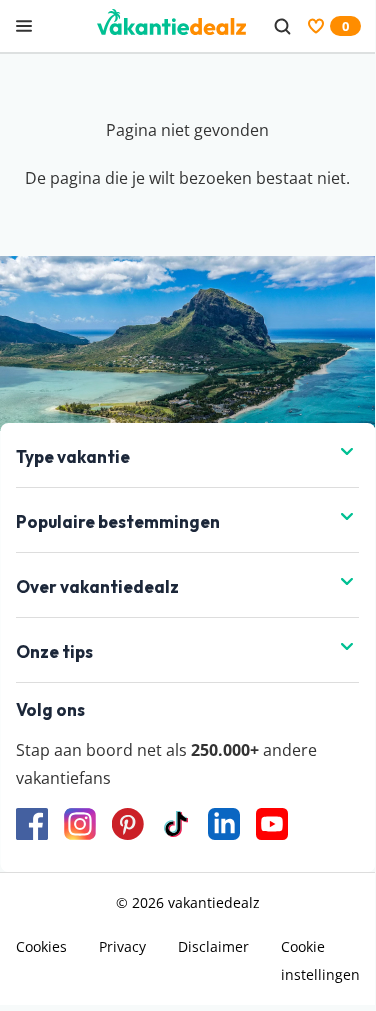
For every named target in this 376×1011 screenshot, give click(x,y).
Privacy (122, 946)
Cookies (41, 946)
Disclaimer (213, 946)
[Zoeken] (282, 26)
